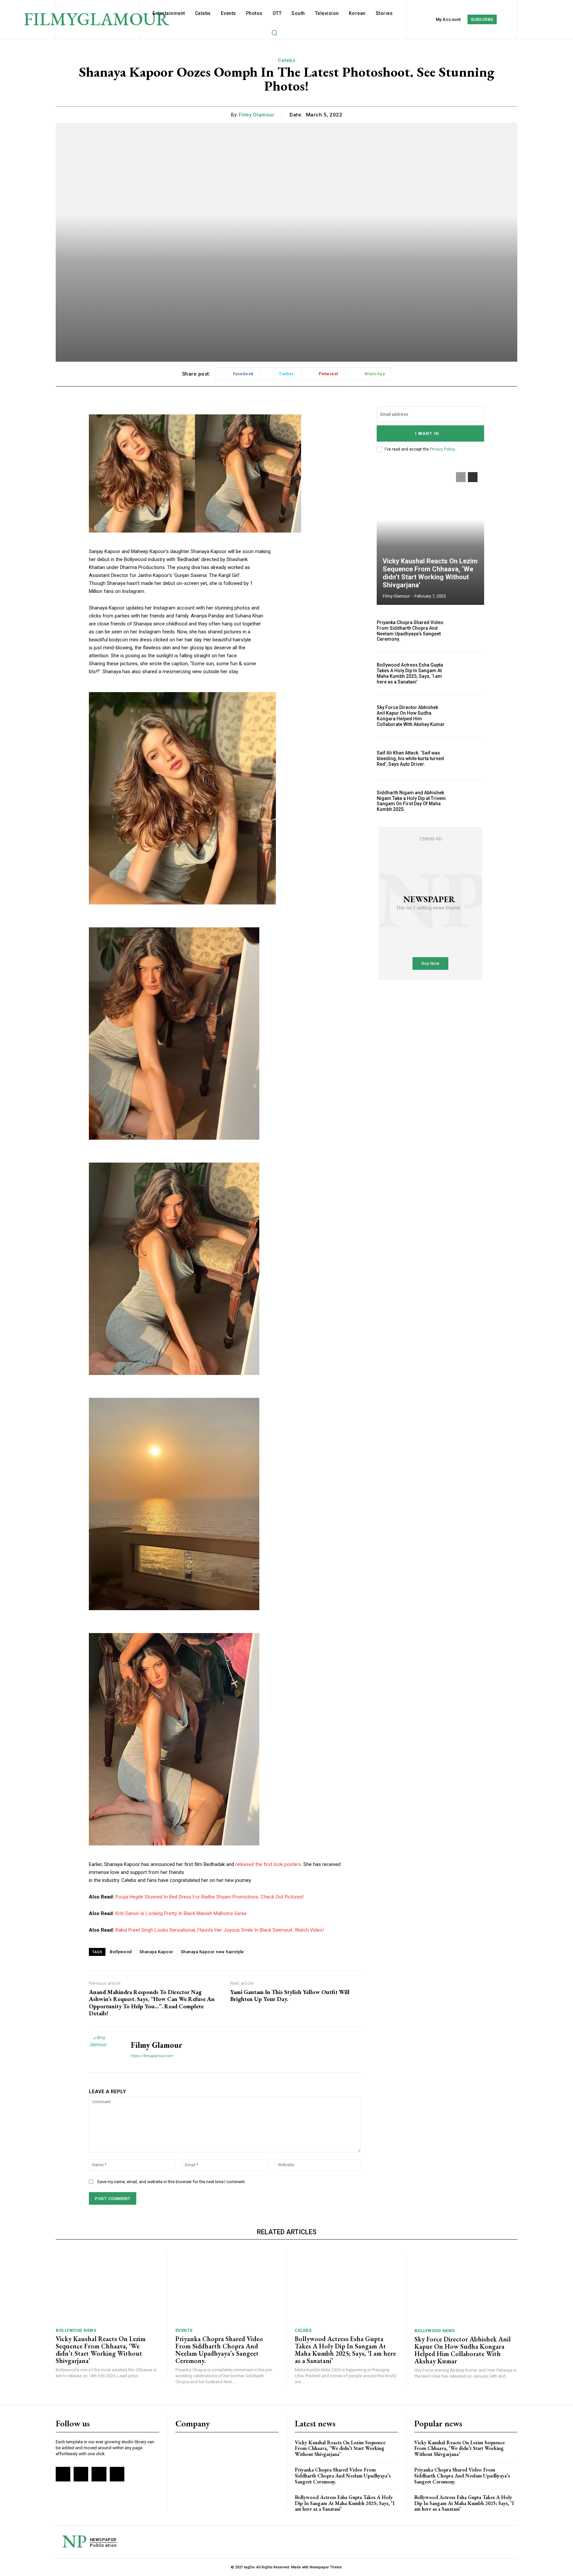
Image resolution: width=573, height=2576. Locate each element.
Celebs (286, 60)
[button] (274, 33)
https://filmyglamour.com (152, 2056)
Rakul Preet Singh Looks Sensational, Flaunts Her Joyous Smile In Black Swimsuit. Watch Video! (220, 1930)
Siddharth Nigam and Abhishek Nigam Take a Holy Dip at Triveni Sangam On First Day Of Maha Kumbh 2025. (411, 801)
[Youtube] (117, 2474)
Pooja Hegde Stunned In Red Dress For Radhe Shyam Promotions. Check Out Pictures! (210, 1897)
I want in (427, 433)
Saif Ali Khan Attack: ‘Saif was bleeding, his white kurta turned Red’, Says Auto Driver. (410, 758)
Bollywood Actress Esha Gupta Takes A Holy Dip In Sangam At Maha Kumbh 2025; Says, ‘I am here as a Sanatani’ (410, 673)
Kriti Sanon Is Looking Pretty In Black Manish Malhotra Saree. (182, 1913)
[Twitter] (99, 2474)
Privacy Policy (442, 449)
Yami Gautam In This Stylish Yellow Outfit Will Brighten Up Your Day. (290, 1996)
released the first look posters (268, 1864)
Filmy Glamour (257, 115)
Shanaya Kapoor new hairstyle (212, 1952)
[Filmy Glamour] (105, 2050)
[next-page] (473, 477)
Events (184, 2330)
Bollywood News (76, 2330)
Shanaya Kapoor (156, 1952)
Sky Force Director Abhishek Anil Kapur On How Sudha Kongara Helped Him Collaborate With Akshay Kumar (411, 716)
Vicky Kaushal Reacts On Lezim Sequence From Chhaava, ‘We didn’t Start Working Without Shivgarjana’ (430, 573)
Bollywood (121, 1952)
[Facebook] (63, 2474)
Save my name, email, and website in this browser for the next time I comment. (171, 2182)
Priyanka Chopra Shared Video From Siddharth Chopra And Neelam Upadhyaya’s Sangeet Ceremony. (410, 631)
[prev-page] (461, 477)
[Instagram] (81, 2474)
